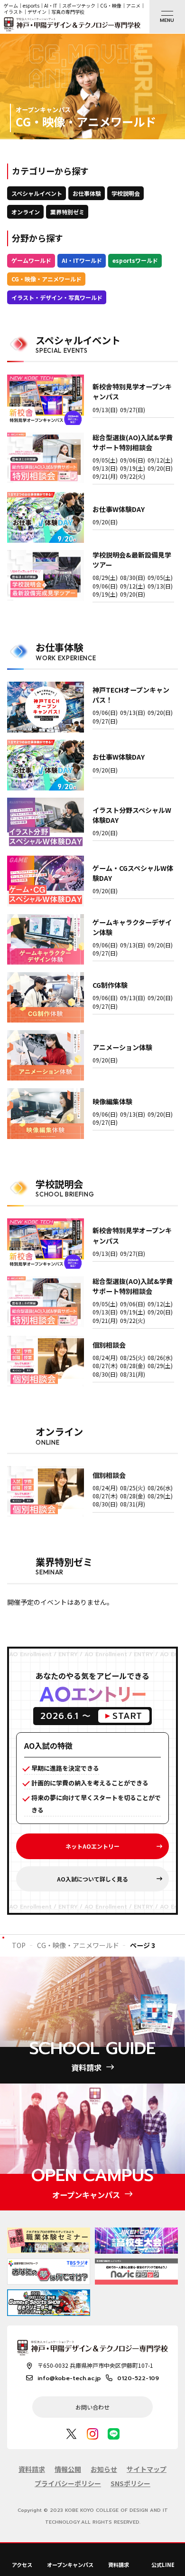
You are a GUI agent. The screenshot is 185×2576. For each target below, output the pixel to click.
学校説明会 (126, 193)
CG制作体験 (110, 985)
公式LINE (163, 2565)
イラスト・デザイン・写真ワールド (57, 297)
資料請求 (119, 2565)
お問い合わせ (92, 2407)
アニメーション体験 (122, 1047)
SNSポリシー (130, 2483)
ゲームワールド (31, 260)
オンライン (26, 212)
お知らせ (104, 2469)
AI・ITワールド (82, 260)
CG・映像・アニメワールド (46, 279)
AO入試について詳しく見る (92, 1879)
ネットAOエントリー (92, 1846)
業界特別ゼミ (67, 212)
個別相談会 (109, 1345)
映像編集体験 (112, 1101)
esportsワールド (135, 260)
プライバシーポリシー (68, 2483)
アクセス (22, 2565)
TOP (19, 1945)
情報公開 (68, 2469)
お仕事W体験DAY (119, 509)
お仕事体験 (87, 193)
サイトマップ (147, 2469)
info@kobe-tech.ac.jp (69, 2378)
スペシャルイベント (37, 193)
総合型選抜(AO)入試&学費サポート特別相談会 (133, 442)
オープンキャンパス (70, 2565)
